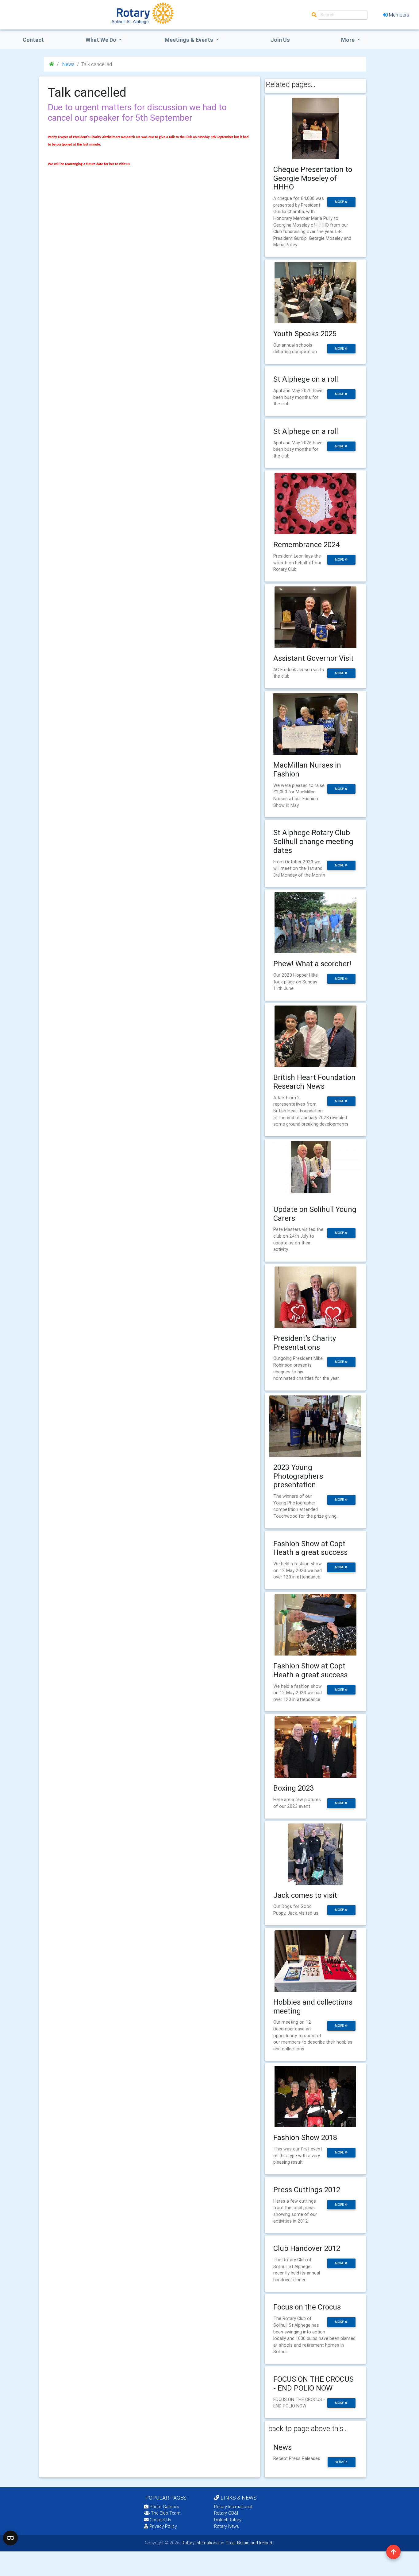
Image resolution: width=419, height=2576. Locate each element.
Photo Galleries (164, 2507)
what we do (102, 40)
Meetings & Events (190, 40)
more (340, 202)
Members (399, 15)
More (348, 40)
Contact (33, 40)
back (343, 2462)
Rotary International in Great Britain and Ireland (226, 2543)
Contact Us (160, 2520)
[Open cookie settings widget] (10, 2538)
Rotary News (227, 2526)
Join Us (280, 40)
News (68, 64)
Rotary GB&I (226, 2513)
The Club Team (166, 2513)
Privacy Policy (163, 2526)
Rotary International (233, 2507)
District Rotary (228, 2520)
